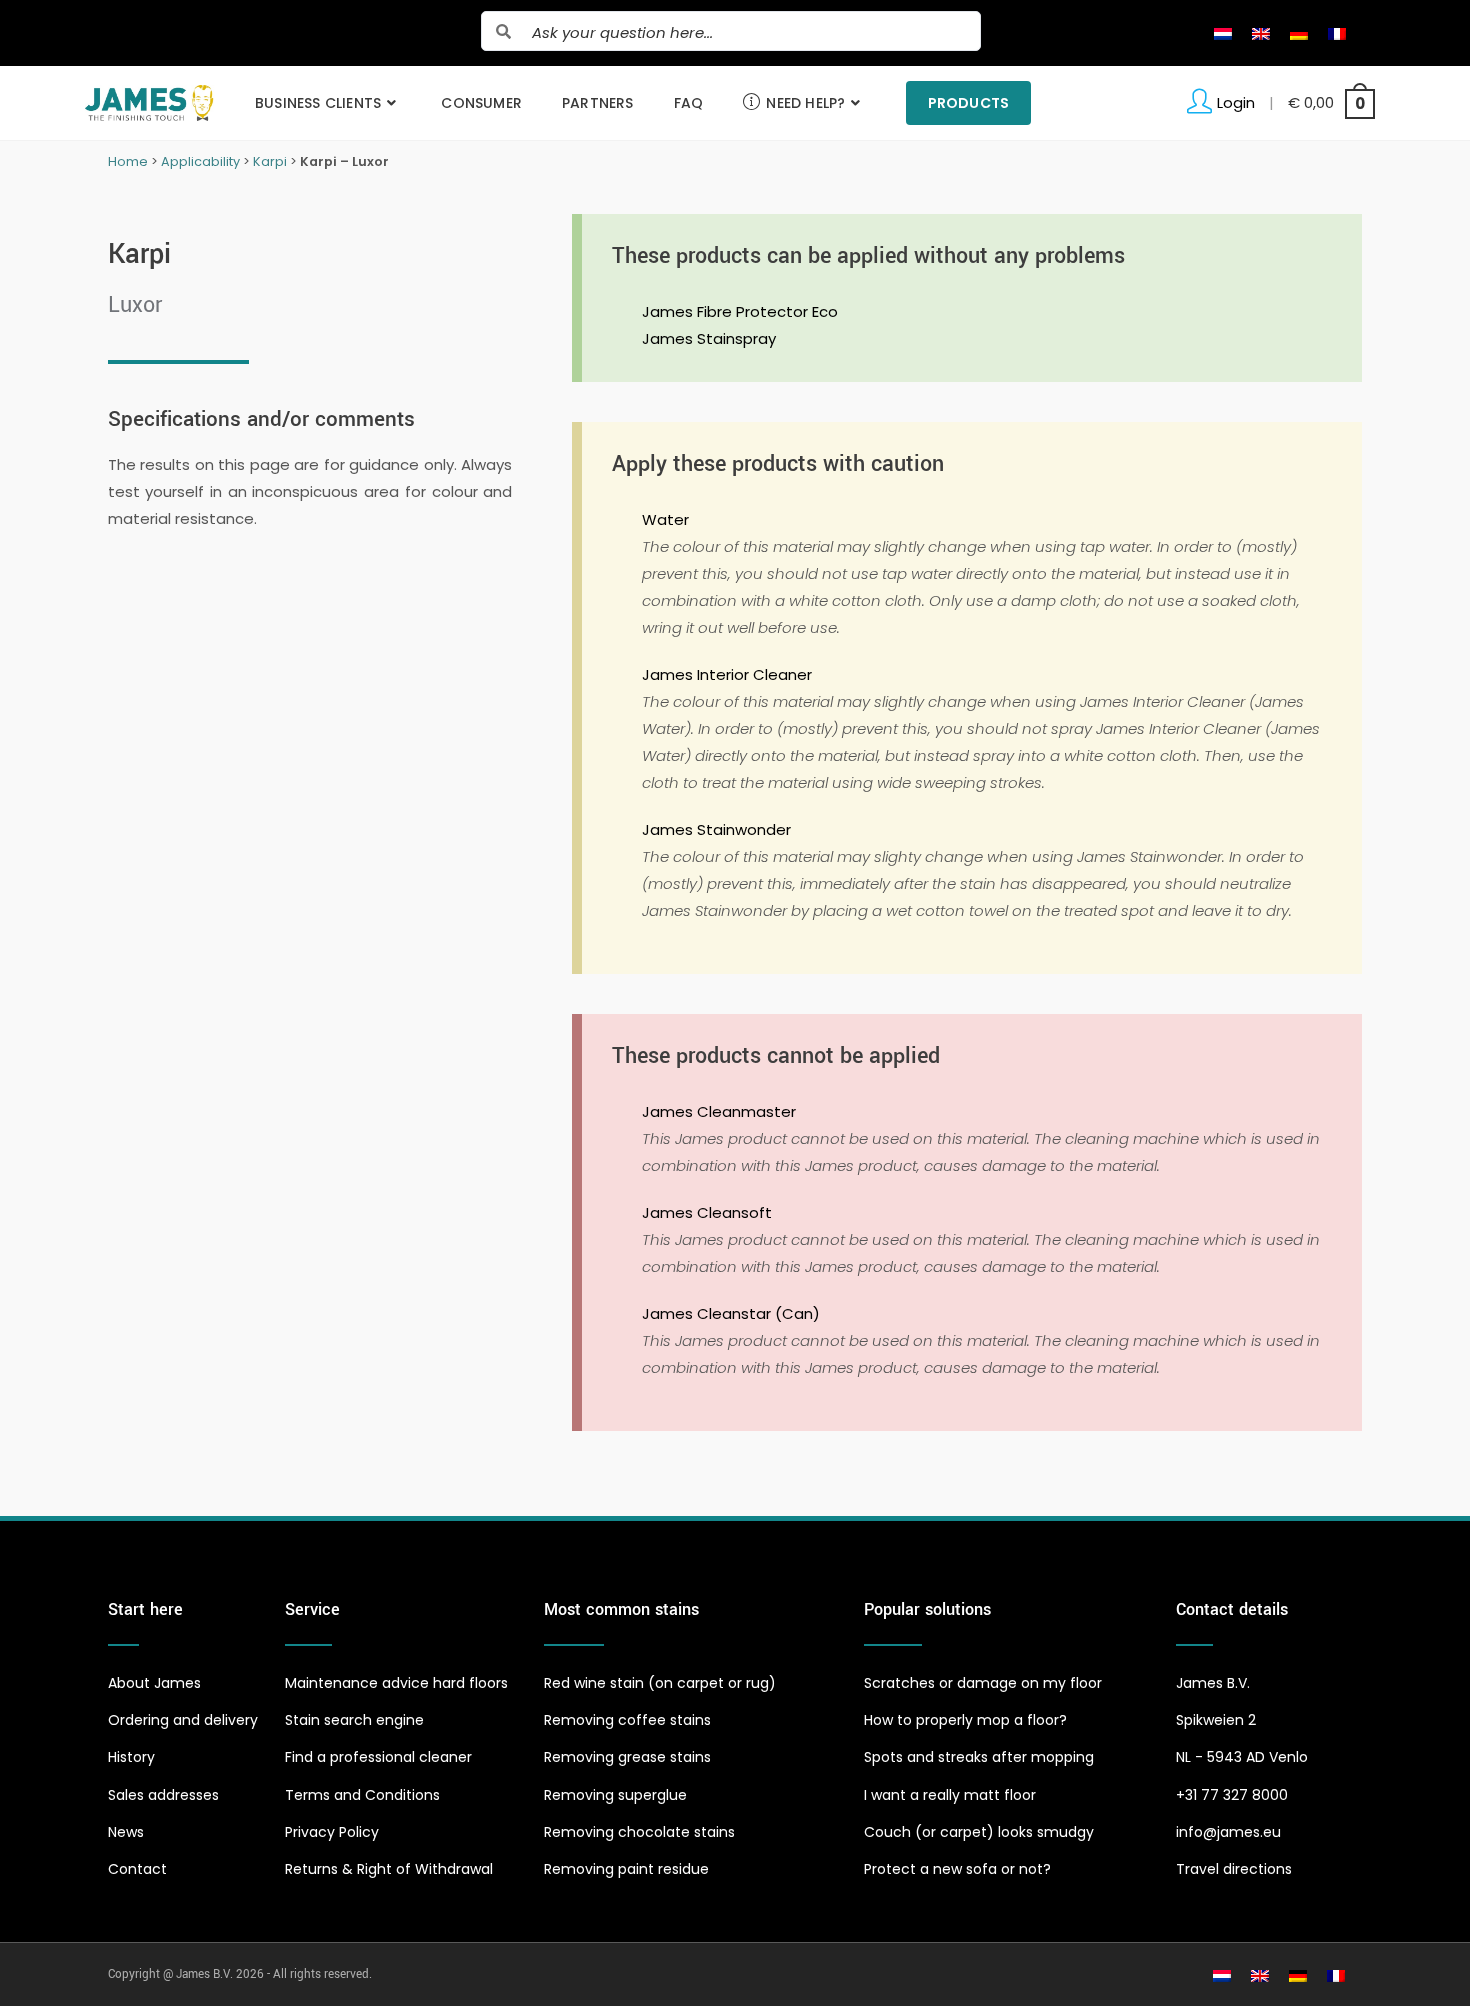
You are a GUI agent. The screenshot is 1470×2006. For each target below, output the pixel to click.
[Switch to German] (1299, 33)
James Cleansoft (707, 1212)
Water (665, 519)
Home (128, 161)
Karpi (270, 161)
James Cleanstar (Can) (731, 1313)
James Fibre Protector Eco (740, 311)
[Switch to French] (1337, 33)
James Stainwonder (716, 829)
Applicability (200, 161)
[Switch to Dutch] (1223, 33)
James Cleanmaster (719, 1111)
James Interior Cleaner (727, 674)
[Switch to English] (1261, 33)
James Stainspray (709, 338)
